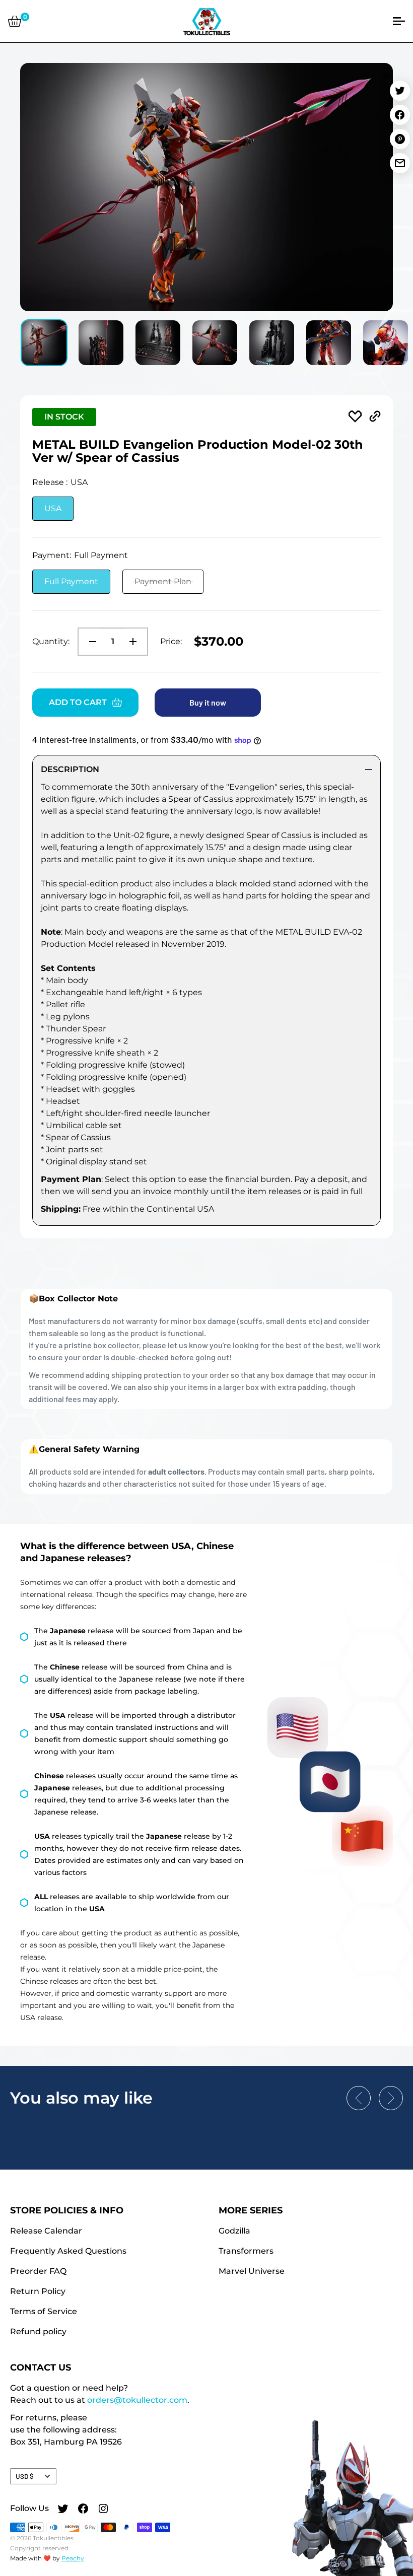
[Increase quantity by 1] (136, 642)
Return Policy (38, 2291)
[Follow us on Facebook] (83, 2510)
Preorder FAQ (38, 2271)
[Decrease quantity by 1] (90, 642)
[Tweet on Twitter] (400, 91)
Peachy (73, 2558)
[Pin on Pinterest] (400, 139)
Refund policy (38, 2331)
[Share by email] (400, 163)
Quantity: (51, 641)
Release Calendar (46, 2231)
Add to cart (78, 702)
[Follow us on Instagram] (103, 2510)
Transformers (246, 2251)
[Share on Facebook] (400, 115)
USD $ (25, 2476)
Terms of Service (44, 2311)
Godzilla (234, 2231)
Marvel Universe (252, 2271)
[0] (15, 21)
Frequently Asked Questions (68, 2251)
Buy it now (208, 702)
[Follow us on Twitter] (63, 2510)
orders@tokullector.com (137, 2400)
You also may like (81, 2098)
